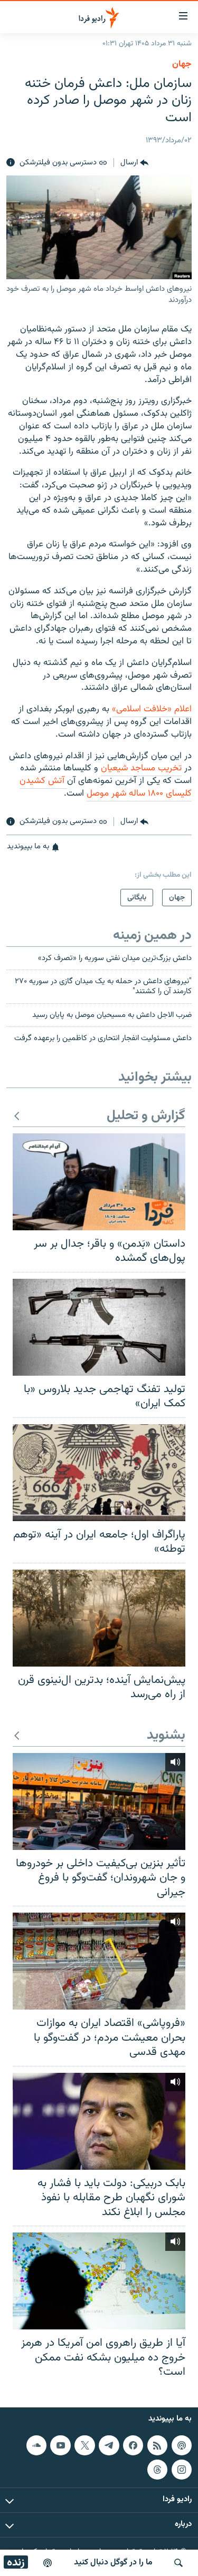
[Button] (134, 163)
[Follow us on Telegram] (109, 2445)
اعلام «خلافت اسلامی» (152, 709)
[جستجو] (178, 2563)
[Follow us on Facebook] (133, 2445)
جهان (182, 64)
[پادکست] (48, 2563)
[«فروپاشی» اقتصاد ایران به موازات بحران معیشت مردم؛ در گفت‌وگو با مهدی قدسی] (99, 1961)
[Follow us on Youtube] (60, 2445)
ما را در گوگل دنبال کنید (113, 2563)
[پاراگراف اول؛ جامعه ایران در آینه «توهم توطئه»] (99, 1473)
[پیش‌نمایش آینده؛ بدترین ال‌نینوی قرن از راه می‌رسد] (99, 1618)
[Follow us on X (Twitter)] (84, 2445)
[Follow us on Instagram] (182, 2470)
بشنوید (166, 1736)
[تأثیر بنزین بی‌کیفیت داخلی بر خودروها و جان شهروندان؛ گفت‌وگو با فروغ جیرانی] (99, 1801)
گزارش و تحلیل (146, 1116)
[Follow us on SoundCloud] (36, 2445)
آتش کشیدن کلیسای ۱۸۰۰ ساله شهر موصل (106, 787)
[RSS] (157, 2445)
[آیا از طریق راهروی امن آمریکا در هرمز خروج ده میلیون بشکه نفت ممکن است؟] (99, 2281)
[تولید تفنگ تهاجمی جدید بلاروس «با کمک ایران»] (99, 1327)
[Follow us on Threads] (157, 2470)
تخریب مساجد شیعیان (141, 768)
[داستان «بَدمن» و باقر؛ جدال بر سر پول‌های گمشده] (99, 1182)
